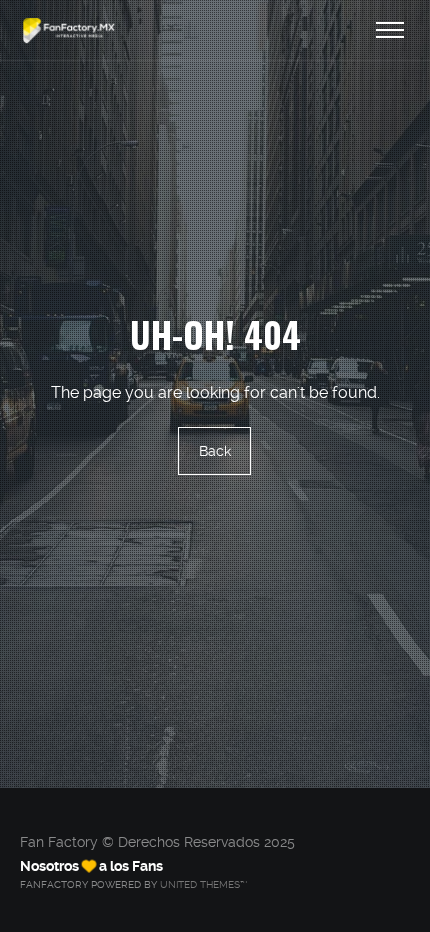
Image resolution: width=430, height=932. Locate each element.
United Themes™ (203, 884)
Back (215, 451)
